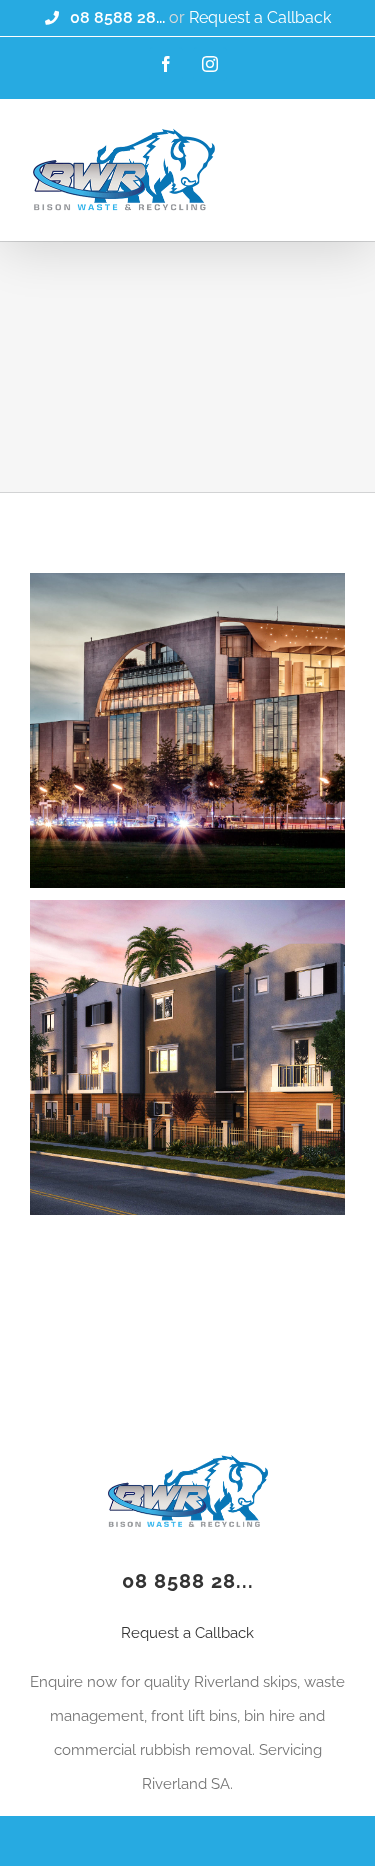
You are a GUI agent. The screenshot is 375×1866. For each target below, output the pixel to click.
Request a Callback (260, 17)
